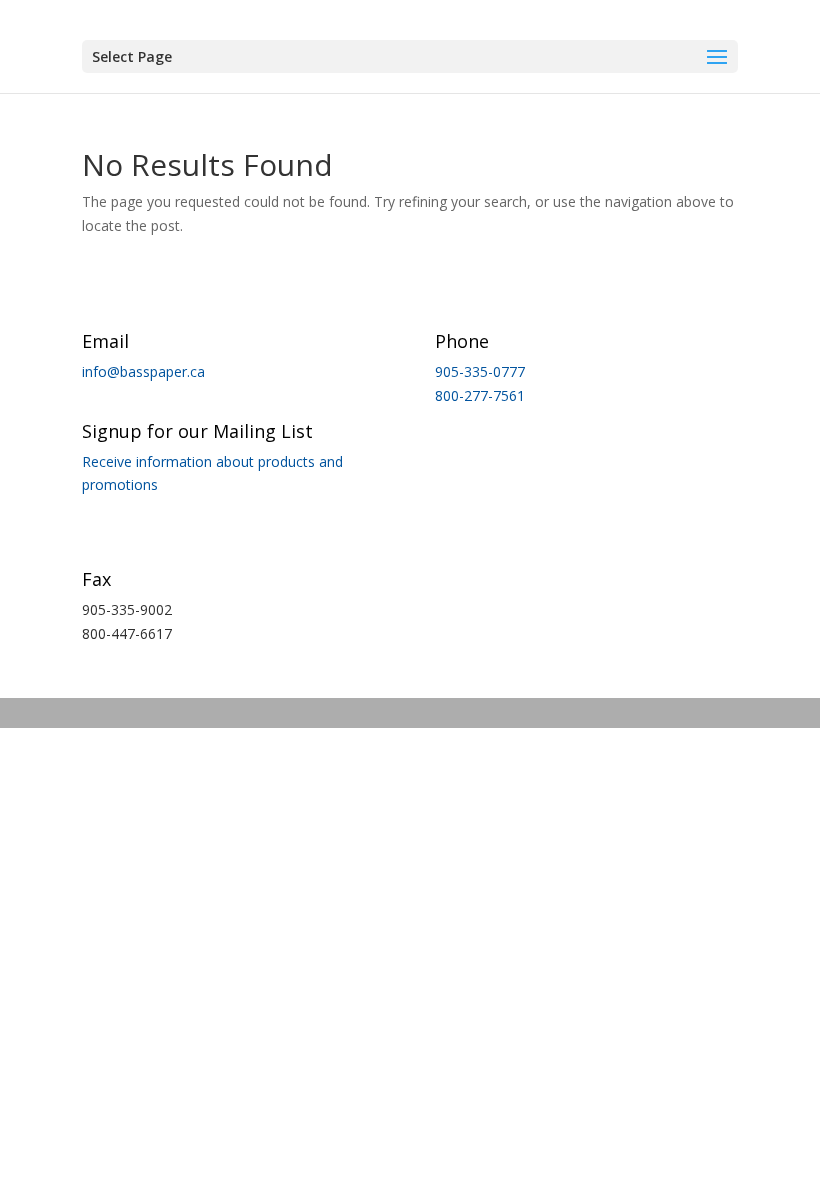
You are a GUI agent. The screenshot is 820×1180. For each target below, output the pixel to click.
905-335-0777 (480, 371)
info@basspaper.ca (143, 371)
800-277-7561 (480, 395)
